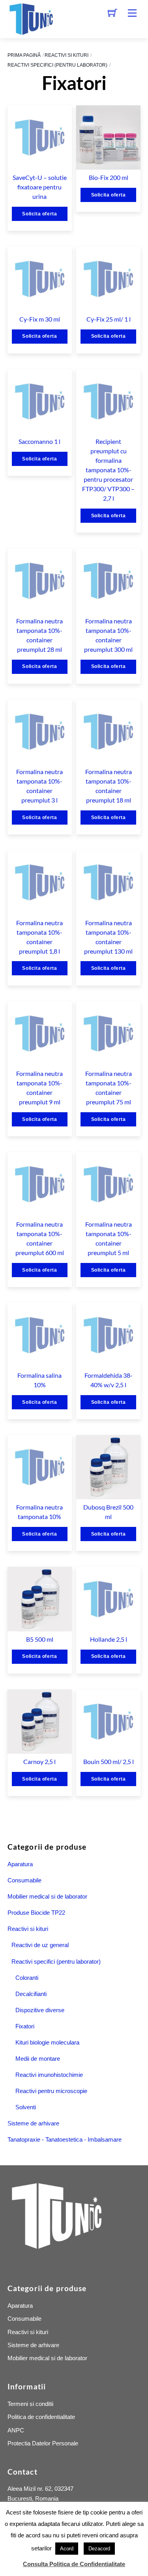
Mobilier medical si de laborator (47, 1896)
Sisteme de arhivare (33, 2123)
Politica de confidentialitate (41, 2417)
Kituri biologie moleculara (47, 2042)
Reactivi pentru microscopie (51, 2091)
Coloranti (27, 1978)
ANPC (16, 2430)
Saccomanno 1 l (39, 441)
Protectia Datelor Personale (43, 2443)
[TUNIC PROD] (31, 18)
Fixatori (25, 2026)
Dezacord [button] (99, 2549)
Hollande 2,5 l (109, 1639)
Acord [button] (67, 2549)
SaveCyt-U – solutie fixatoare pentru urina (40, 187)
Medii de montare (38, 2059)
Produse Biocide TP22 (36, 1913)
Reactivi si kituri (67, 55)
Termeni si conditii (30, 2404)
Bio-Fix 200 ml (109, 177)
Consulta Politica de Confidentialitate (74, 2564)
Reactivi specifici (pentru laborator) (57, 65)
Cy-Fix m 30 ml (40, 319)
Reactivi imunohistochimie (49, 2075)
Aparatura (20, 1864)
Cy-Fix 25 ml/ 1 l (109, 319)
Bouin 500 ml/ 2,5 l (109, 1761)
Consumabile (24, 1880)
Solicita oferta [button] (39, 214)
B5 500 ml (40, 1639)
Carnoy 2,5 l (39, 1761)
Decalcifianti (31, 1994)
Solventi (26, 2107)
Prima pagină (24, 55)
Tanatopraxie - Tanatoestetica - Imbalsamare (65, 2139)
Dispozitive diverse (40, 2010)
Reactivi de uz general (40, 1945)
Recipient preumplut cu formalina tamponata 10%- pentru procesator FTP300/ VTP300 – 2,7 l (108, 470)
